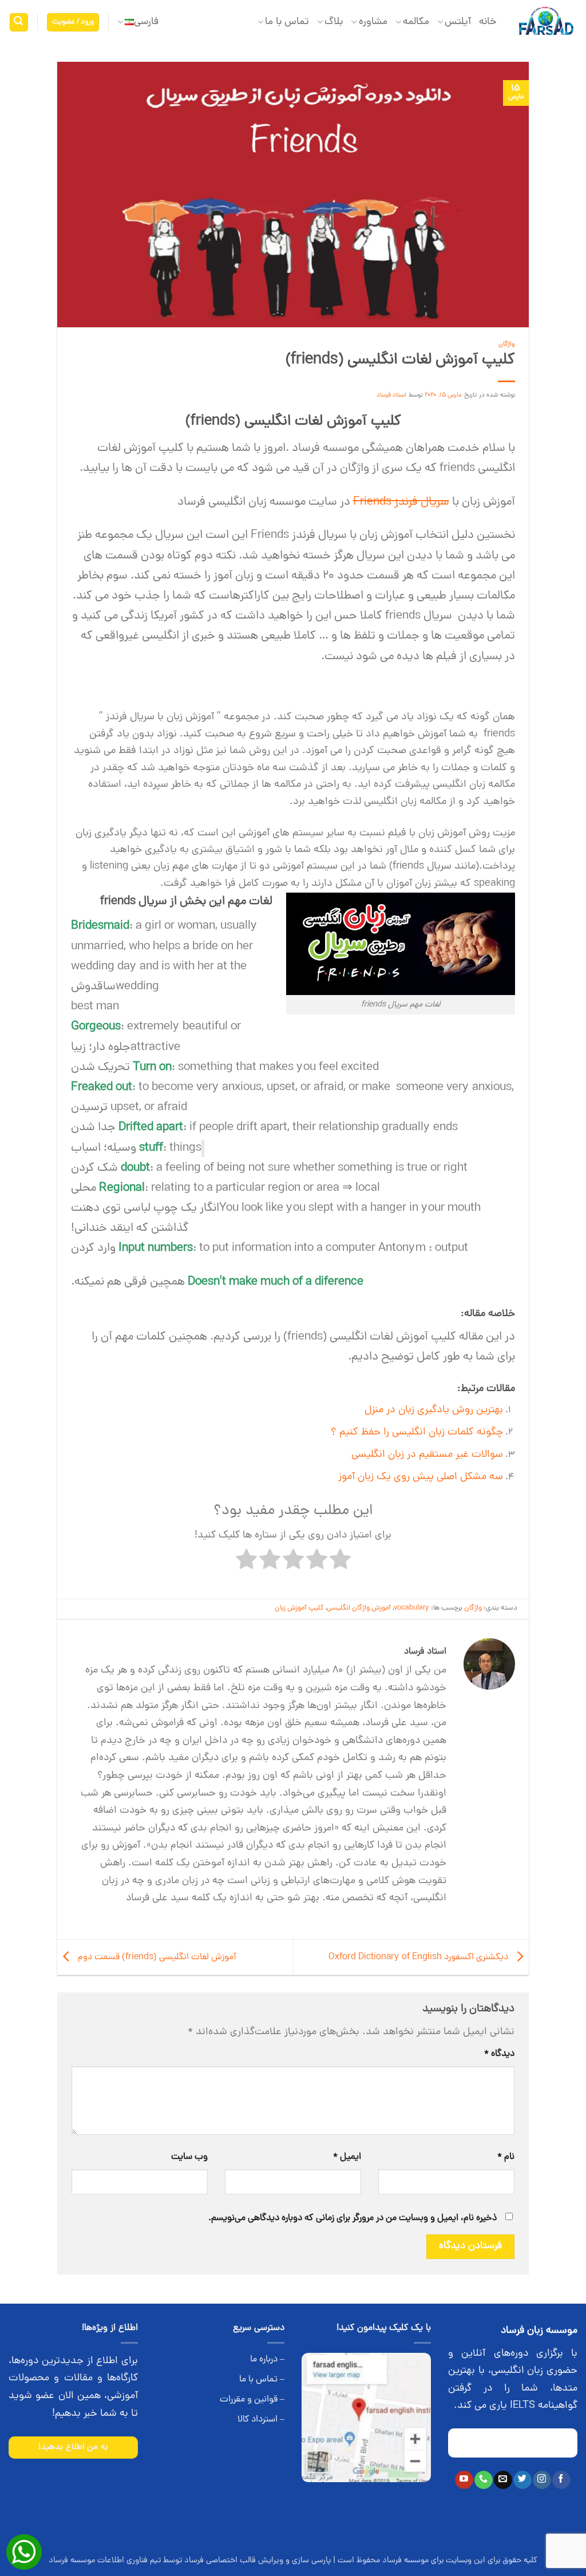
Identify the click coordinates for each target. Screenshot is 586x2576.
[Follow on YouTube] (464, 2480)
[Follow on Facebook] (561, 2480)
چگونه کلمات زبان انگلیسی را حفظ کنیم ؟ (417, 1433)
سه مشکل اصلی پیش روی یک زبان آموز (421, 1477)
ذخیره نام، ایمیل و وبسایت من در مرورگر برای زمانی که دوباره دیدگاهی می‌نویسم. (353, 2218)
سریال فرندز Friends (401, 502)
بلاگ (334, 22)
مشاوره (373, 22)
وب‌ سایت (189, 2157)
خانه (488, 22)
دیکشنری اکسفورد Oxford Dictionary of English (419, 1958)
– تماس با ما (262, 2380)
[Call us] (483, 2480)
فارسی (146, 22)
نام (506, 2157)
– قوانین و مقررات (252, 2400)
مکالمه (416, 22)
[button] (73, 23)
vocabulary (411, 1608)
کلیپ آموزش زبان (299, 1608)
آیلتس (458, 22)
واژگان (507, 344)
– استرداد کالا (261, 2420)
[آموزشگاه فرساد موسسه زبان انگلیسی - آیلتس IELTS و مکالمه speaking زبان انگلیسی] (546, 23)
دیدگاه (499, 2054)
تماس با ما (287, 22)
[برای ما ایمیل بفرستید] (503, 2480)
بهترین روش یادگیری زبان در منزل (434, 1410)
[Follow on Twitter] (522, 2480)
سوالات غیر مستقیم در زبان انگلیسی (427, 1455)
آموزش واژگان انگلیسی (359, 1608)
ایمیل (347, 2157)
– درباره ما (267, 2360)
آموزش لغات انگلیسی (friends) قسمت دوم (156, 1958)
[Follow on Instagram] (542, 2480)
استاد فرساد (392, 395)
